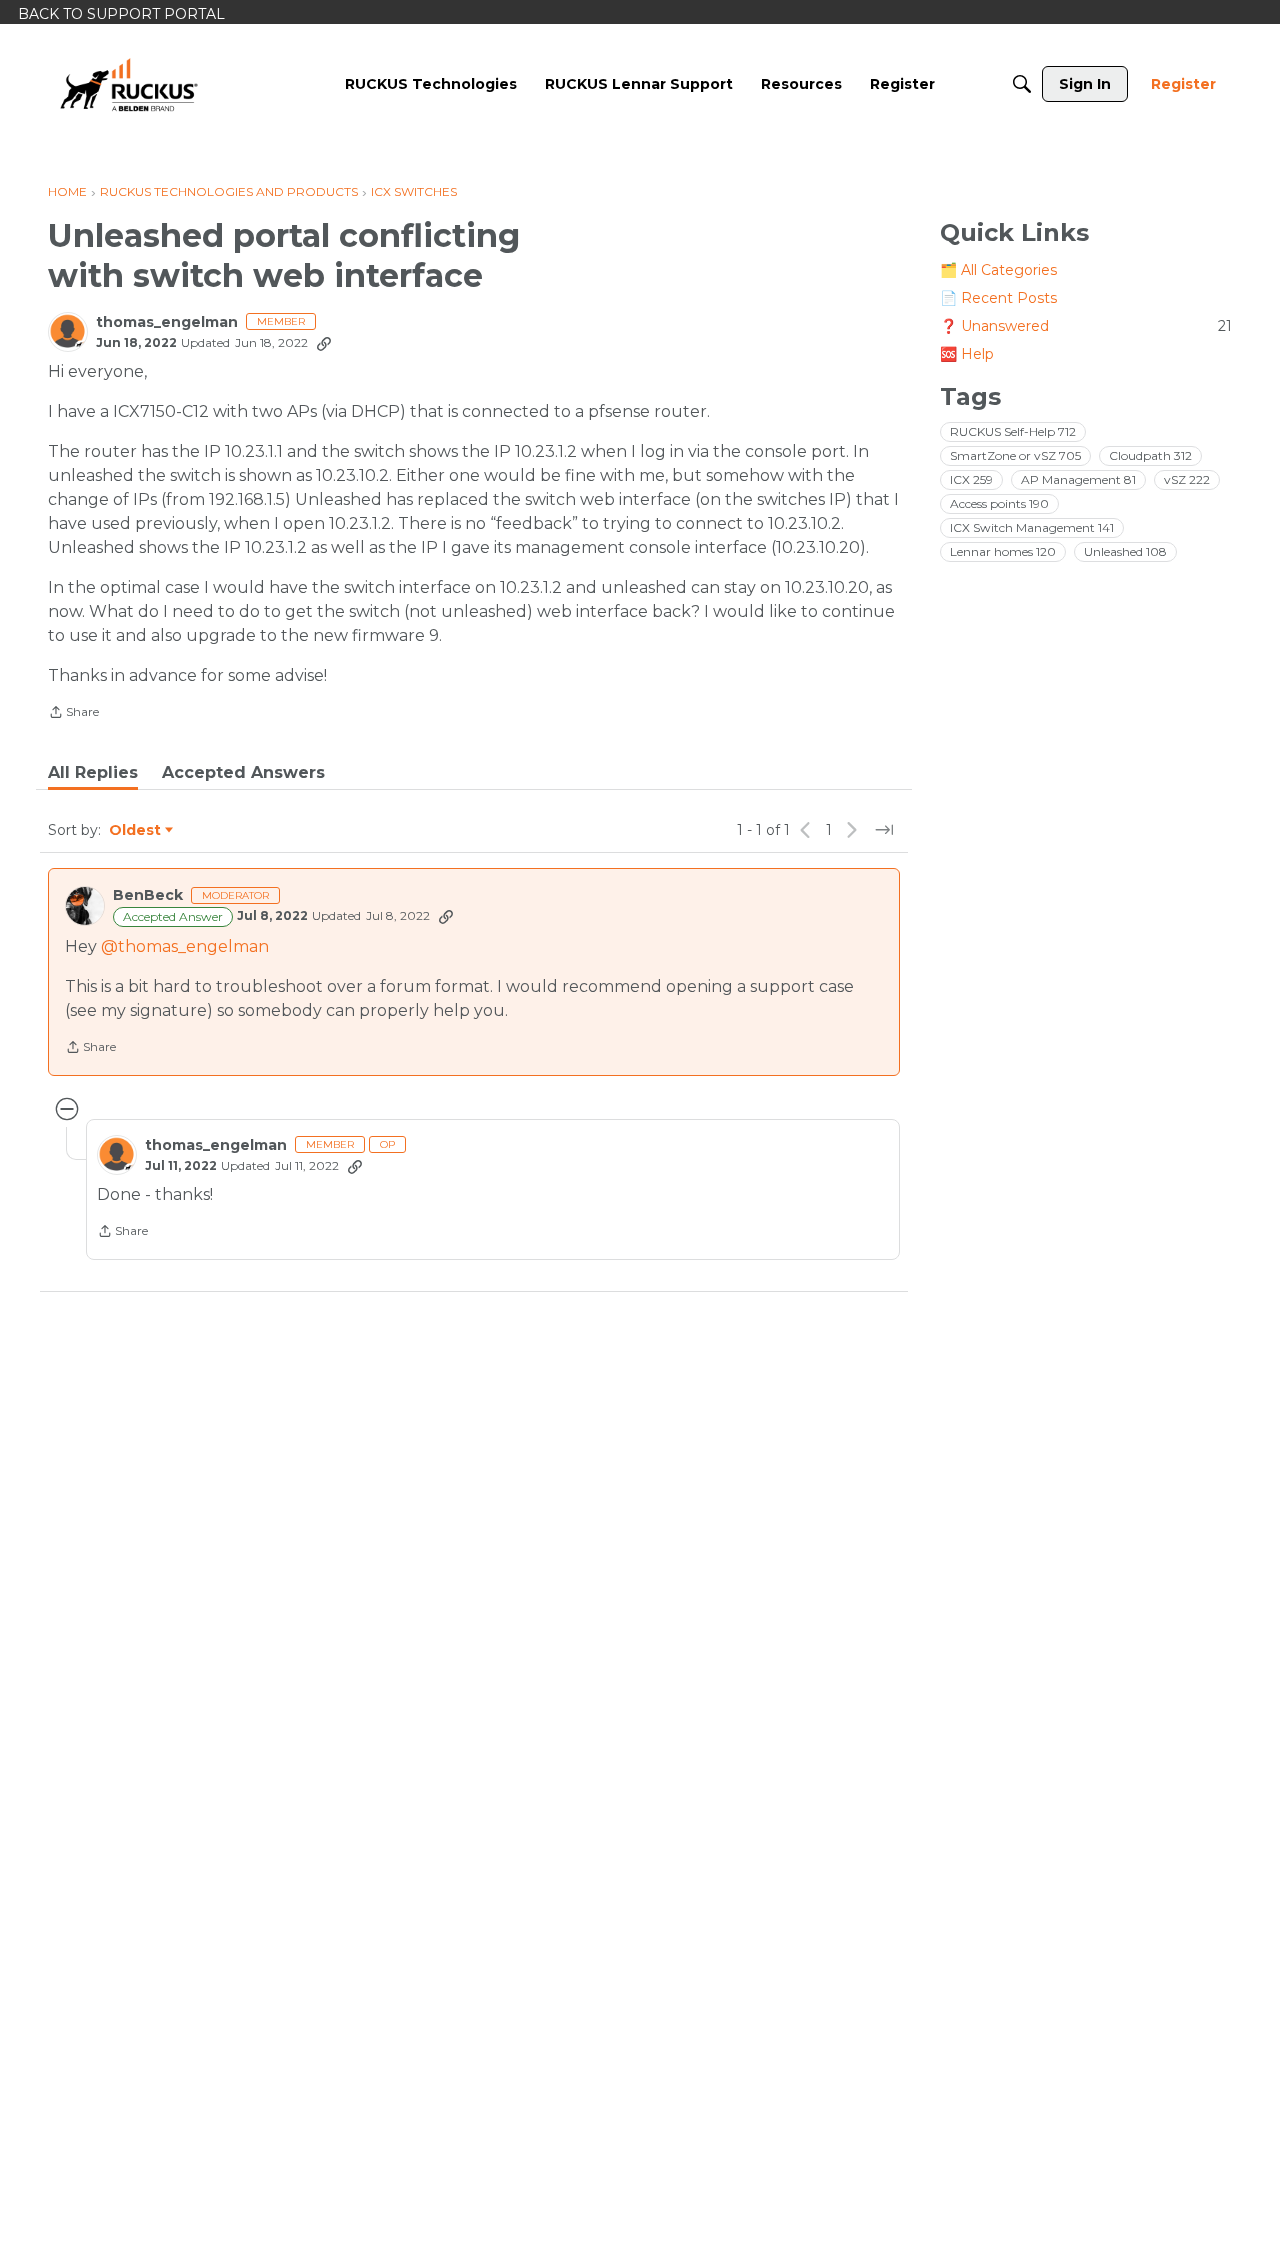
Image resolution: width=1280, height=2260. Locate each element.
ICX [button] (971, 479)
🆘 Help (967, 354)
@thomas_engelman (185, 946)
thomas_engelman (167, 322)
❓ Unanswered (1086, 326)
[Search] (1022, 84)
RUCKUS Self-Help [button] (1013, 431)
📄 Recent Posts (998, 298)
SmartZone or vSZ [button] (1015, 455)
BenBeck (148, 895)
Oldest (136, 831)
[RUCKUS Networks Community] (129, 84)
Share (73, 714)
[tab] (93, 773)
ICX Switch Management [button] (1032, 527)
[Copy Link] (324, 343)
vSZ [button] (1187, 479)
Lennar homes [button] (1003, 551)
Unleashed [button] (1125, 551)
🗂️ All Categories (998, 270)
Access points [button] (999, 503)
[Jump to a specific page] (884, 830)
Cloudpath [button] (1150, 455)
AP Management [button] (1078, 479)
